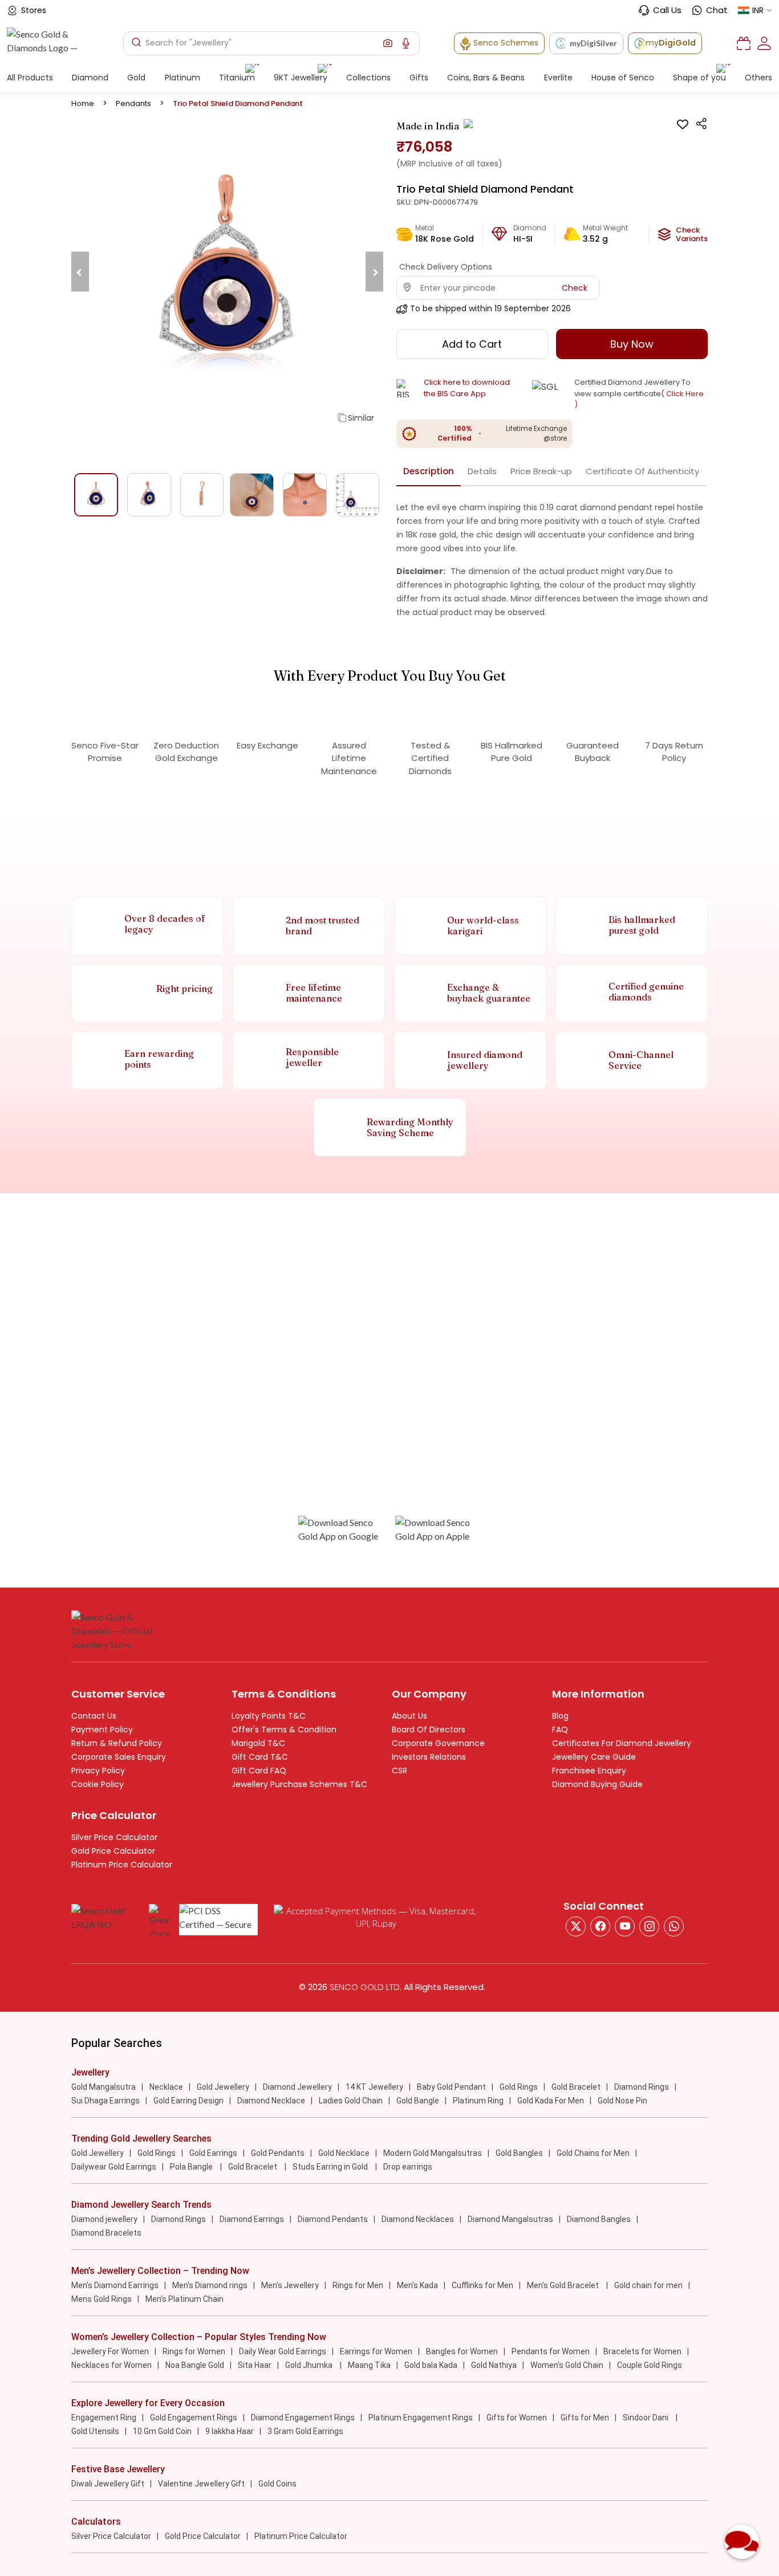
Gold (136, 78)
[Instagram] (625, 1926)
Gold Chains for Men (593, 2153)
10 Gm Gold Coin (162, 2431)
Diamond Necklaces (418, 2219)
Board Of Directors (429, 1729)
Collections (368, 78)
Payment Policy (102, 1729)
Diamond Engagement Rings (303, 2418)
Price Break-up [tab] (541, 471)
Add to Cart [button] (472, 344)
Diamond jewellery (104, 2219)
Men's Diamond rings (210, 2285)
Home (83, 103)
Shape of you (699, 78)
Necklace (166, 2087)
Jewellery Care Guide (594, 1757)
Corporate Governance (438, 1743)
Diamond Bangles (599, 2219)
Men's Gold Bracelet (564, 2285)
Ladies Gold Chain (351, 2101)
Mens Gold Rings (102, 2299)
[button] (388, 43)
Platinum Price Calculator (122, 1865)
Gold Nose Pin (622, 2101)
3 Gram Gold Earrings (305, 2431)
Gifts (419, 78)
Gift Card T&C (260, 1757)
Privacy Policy (98, 1771)
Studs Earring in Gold (331, 2167)
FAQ (560, 1729)
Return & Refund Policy (117, 1743)
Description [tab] (429, 471)
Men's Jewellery (290, 2285)
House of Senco (623, 78)
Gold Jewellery (223, 2087)
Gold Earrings (213, 2153)
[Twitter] (576, 1926)
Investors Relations (429, 1757)
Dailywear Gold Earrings (114, 2167)
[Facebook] (600, 1926)
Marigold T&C (258, 1743)
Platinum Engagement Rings (421, 2418)
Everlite (558, 78)
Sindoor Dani (646, 2418)
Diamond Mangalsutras (510, 2219)
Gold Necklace (344, 2153)
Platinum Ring (478, 2101)
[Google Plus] (649, 1926)
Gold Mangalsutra (104, 2087)
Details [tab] (482, 471)
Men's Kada (417, 2285)
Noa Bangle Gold (195, 2365)
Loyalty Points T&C (269, 1716)
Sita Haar (255, 2365)
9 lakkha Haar (230, 2431)
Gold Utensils (95, 2431)
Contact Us (94, 1716)
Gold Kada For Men (551, 2101)
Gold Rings (519, 2087)
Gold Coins (277, 2484)
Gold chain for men (648, 2285)
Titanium (237, 78)
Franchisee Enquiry (589, 1771)
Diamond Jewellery (297, 2087)
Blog (560, 1716)
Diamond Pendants (333, 2219)
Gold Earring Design (188, 2101)
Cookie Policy (98, 1784)
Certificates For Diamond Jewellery (622, 1743)
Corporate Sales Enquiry (119, 1757)
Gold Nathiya (494, 2365)
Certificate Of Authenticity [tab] (642, 471)
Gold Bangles (519, 2153)
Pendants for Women (551, 2351)
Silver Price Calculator (114, 1837)
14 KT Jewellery (374, 2087)
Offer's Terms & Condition (284, 1729)
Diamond (90, 78)
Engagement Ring (104, 2418)
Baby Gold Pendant (451, 2087)
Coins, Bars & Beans (486, 78)
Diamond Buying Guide (597, 1784)
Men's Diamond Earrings (115, 2285)
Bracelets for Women (642, 2351)
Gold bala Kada (431, 2365)
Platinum (182, 78)
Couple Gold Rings (650, 2365)
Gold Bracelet (576, 2087)
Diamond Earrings (252, 2219)
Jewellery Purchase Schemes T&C (299, 1784)
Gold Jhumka (310, 2365)
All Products (30, 78)
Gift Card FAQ (259, 1771)
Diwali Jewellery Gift (108, 2484)
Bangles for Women (462, 2351)
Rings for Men (358, 2285)
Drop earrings (408, 2167)
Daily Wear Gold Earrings (283, 2351)
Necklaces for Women (111, 2365)
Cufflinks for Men (482, 2285)
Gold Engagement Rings (194, 2418)
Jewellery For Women (110, 2351)
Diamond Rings (642, 2087)
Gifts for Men (585, 2418)
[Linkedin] (674, 1926)
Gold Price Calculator (113, 1851)
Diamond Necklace (271, 2101)
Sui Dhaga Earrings (106, 2101)
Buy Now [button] (632, 344)
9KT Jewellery (301, 78)
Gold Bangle (418, 2101)
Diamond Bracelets (106, 2233)
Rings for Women (194, 2351)
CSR (399, 1771)
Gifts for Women (517, 2418)
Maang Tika (369, 2365)
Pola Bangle (192, 2167)
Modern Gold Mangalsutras (433, 2153)
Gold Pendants (278, 2153)
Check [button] (575, 288)
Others (758, 78)
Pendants (133, 103)
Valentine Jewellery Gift (201, 2484)
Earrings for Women (376, 2351)
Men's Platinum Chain (184, 2299)
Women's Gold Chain (567, 2365)
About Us (409, 1716)
